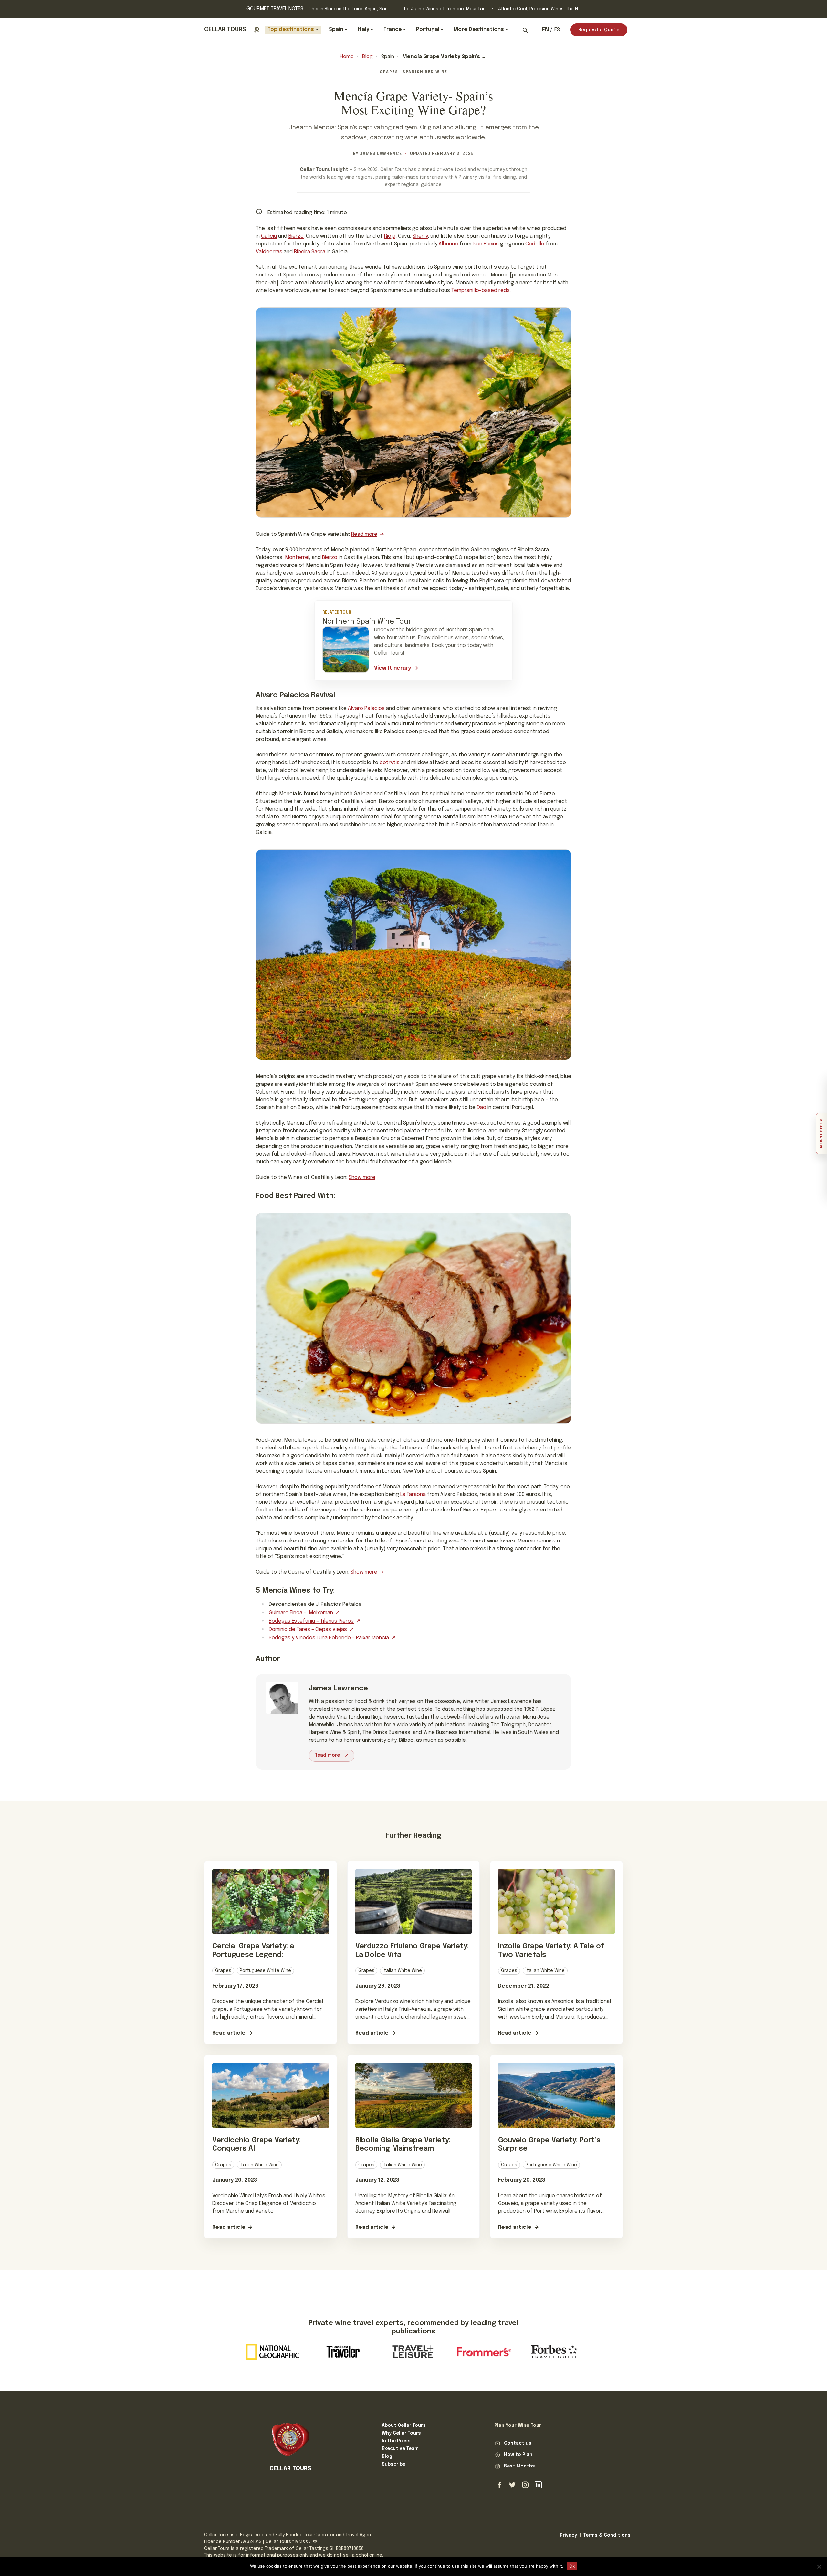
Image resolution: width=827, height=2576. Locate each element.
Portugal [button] (428, 30)
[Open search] (525, 30)
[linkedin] (538, 2485)
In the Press (396, 2441)
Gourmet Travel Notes (275, 9)
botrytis (390, 763)
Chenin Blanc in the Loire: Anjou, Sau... (350, 9)
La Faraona (413, 1495)
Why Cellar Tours (401, 2433)
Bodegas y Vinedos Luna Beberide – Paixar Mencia (329, 1638)
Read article (229, 2033)
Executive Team (400, 2449)
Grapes (389, 72)
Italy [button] (363, 30)
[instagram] (525, 2485)
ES (557, 30)
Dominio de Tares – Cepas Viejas (308, 1630)
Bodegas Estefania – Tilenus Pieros (311, 1621)
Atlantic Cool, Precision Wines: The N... (539, 9)
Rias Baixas (486, 244)
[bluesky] (512, 2485)
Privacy (568, 2535)
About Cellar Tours (404, 2425)
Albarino (448, 244)
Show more (362, 1177)
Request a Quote (599, 30)
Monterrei (297, 558)
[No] (819, 2567)
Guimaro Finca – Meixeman (301, 1613)
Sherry (420, 236)
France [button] (393, 30)
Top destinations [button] (291, 30)
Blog (367, 57)
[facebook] (499, 2485)
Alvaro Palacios (366, 708)
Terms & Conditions (607, 2535)
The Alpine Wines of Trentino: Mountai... (444, 9)
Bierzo (296, 236)
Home (347, 57)
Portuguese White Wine (265, 1971)
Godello (535, 244)
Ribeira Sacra (310, 252)
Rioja (390, 236)
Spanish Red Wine (425, 72)
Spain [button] (336, 30)
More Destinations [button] (479, 30)
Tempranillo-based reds (481, 291)
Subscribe (394, 2464)
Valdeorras (269, 252)
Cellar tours (225, 30)
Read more (364, 534)
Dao (482, 1108)
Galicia (269, 236)
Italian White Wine (402, 1971)
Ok (572, 2566)
